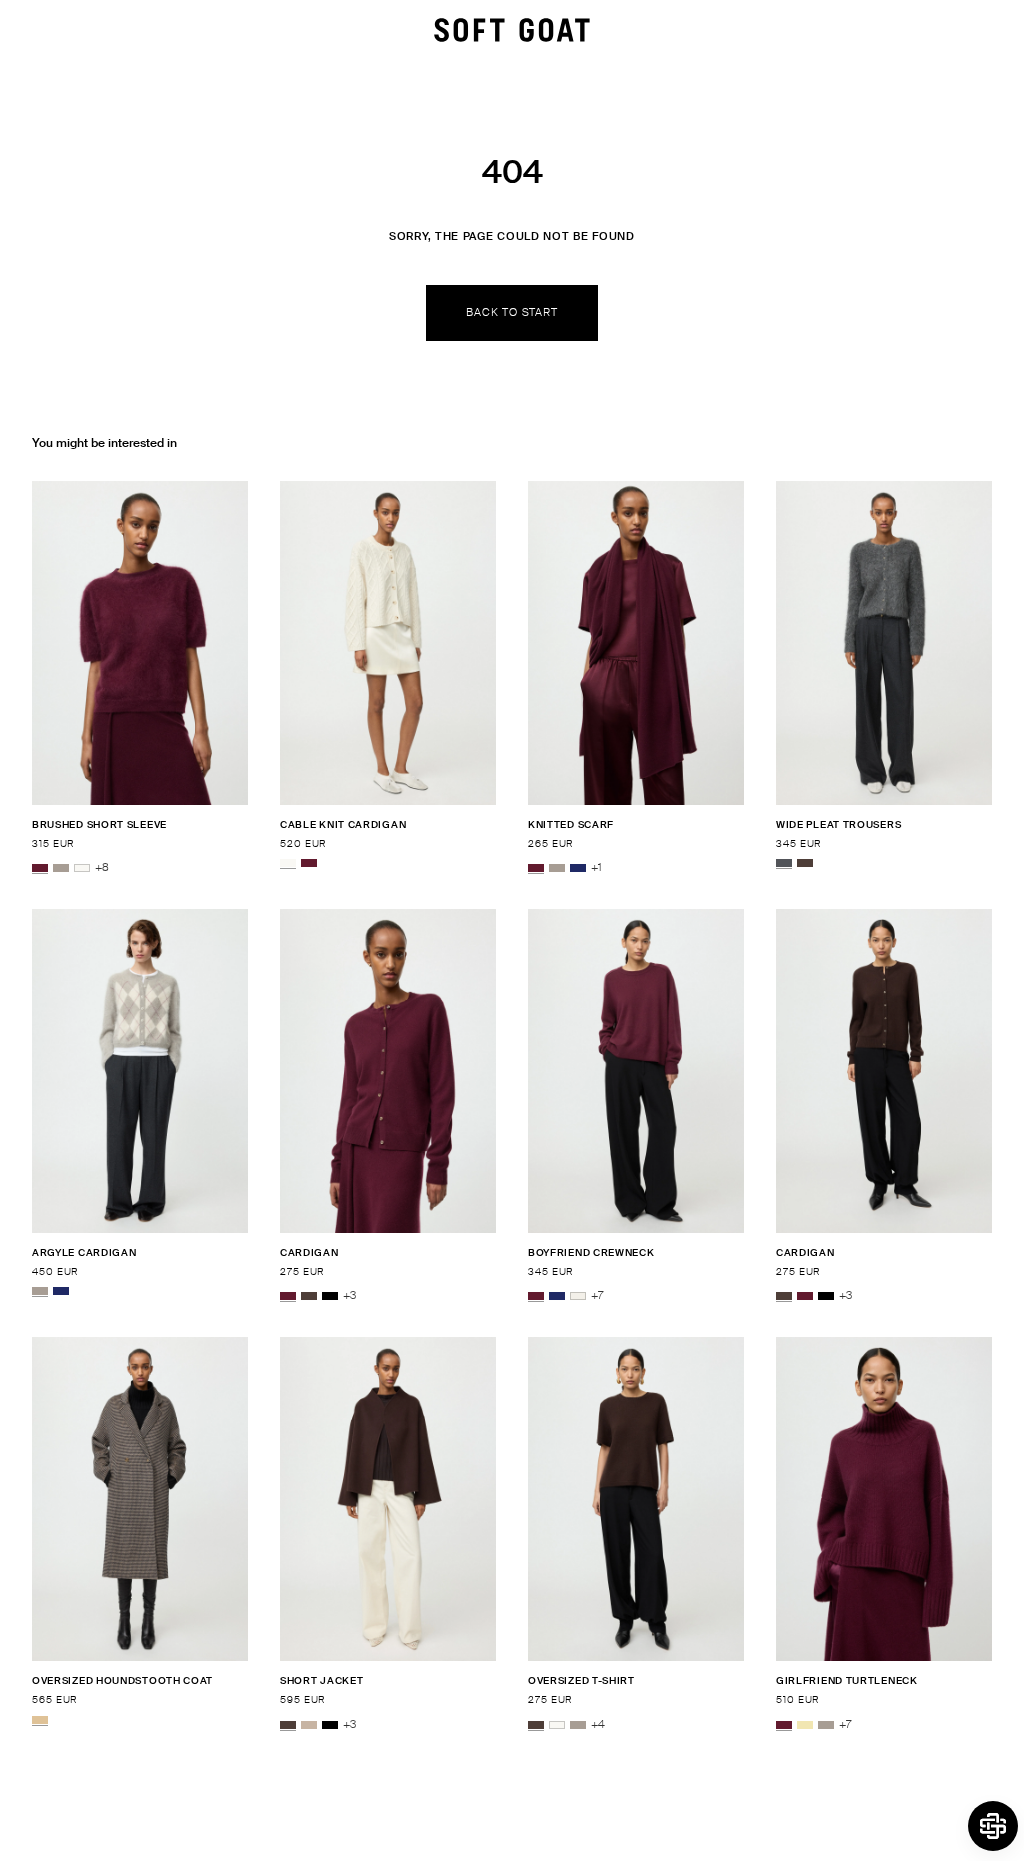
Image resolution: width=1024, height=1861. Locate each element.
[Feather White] (82, 868)
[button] (993, 1826)
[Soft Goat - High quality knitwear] (512, 30)
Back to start (511, 312)
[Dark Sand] (309, 1725)
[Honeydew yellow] (805, 1725)
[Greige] (61, 868)
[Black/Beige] (40, 1720)
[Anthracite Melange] (784, 863)
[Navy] (578, 868)
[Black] (330, 1296)
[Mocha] (805, 863)
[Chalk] (578, 1296)
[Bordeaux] (40, 868)
